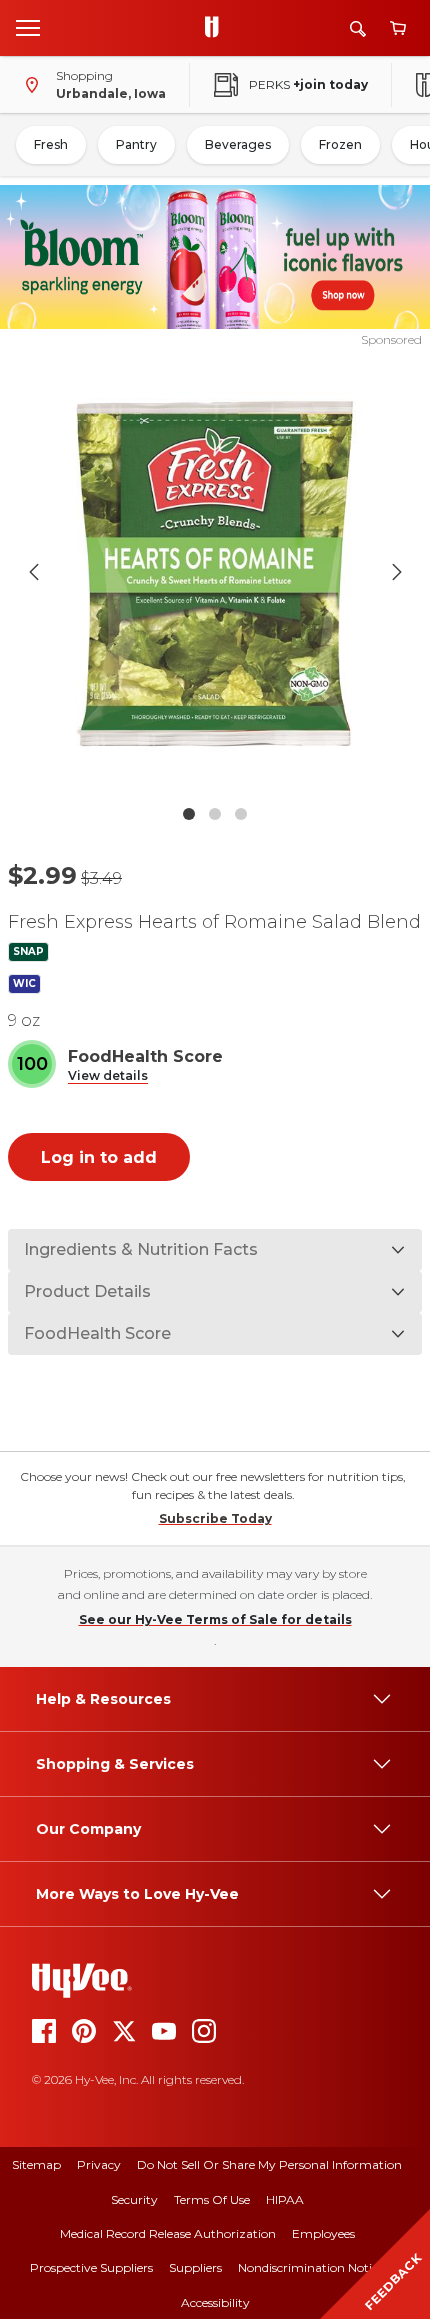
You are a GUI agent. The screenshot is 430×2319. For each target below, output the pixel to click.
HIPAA (285, 2199)
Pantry (136, 144)
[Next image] (397, 572)
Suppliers (195, 2267)
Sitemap (36, 2164)
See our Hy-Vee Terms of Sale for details (215, 1619)
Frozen (340, 144)
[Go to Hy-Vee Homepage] (217, 28)
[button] (108, 1076)
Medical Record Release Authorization (168, 2233)
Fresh (51, 144)
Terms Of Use (212, 2199)
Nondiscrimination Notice (311, 2267)
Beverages (238, 144)
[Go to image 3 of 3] (241, 814)
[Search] (358, 28)
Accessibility (215, 2302)
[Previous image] (34, 572)
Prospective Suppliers (91, 2267)
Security (134, 2199)
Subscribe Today (215, 1518)
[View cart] (398, 28)
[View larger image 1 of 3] (215, 572)
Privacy (99, 2164)
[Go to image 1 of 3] (189, 814)
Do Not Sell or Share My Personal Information (269, 2164)
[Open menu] (28, 27)
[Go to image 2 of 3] (215, 814)
